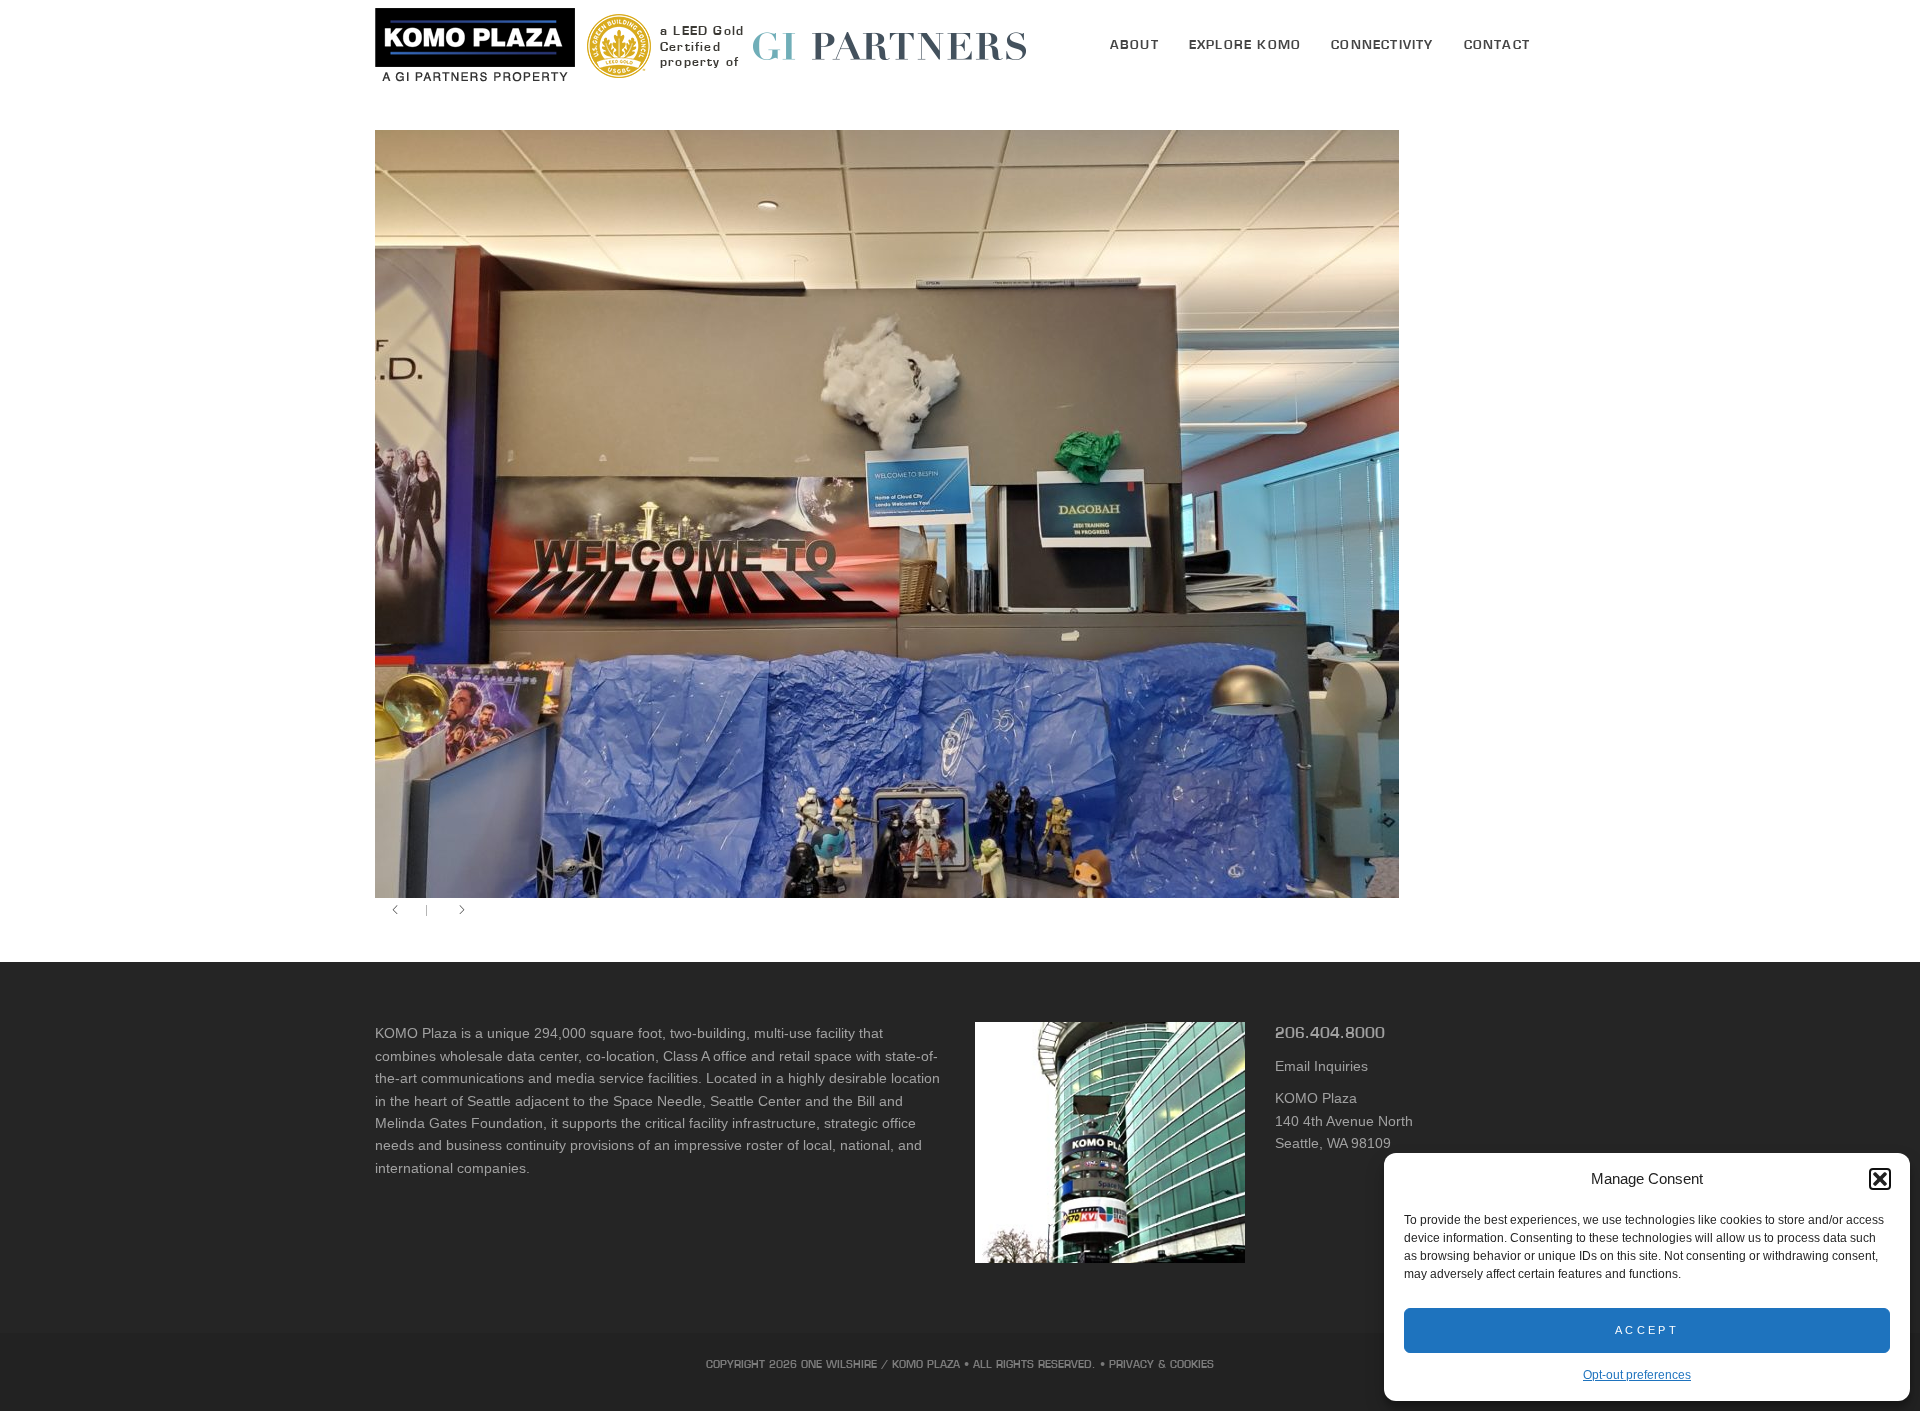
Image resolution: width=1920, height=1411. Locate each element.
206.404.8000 (1330, 1032)
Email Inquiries (1321, 1066)
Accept (1647, 1330)
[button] (1880, 1179)
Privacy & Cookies (1161, 1364)
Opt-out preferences (1637, 1375)
